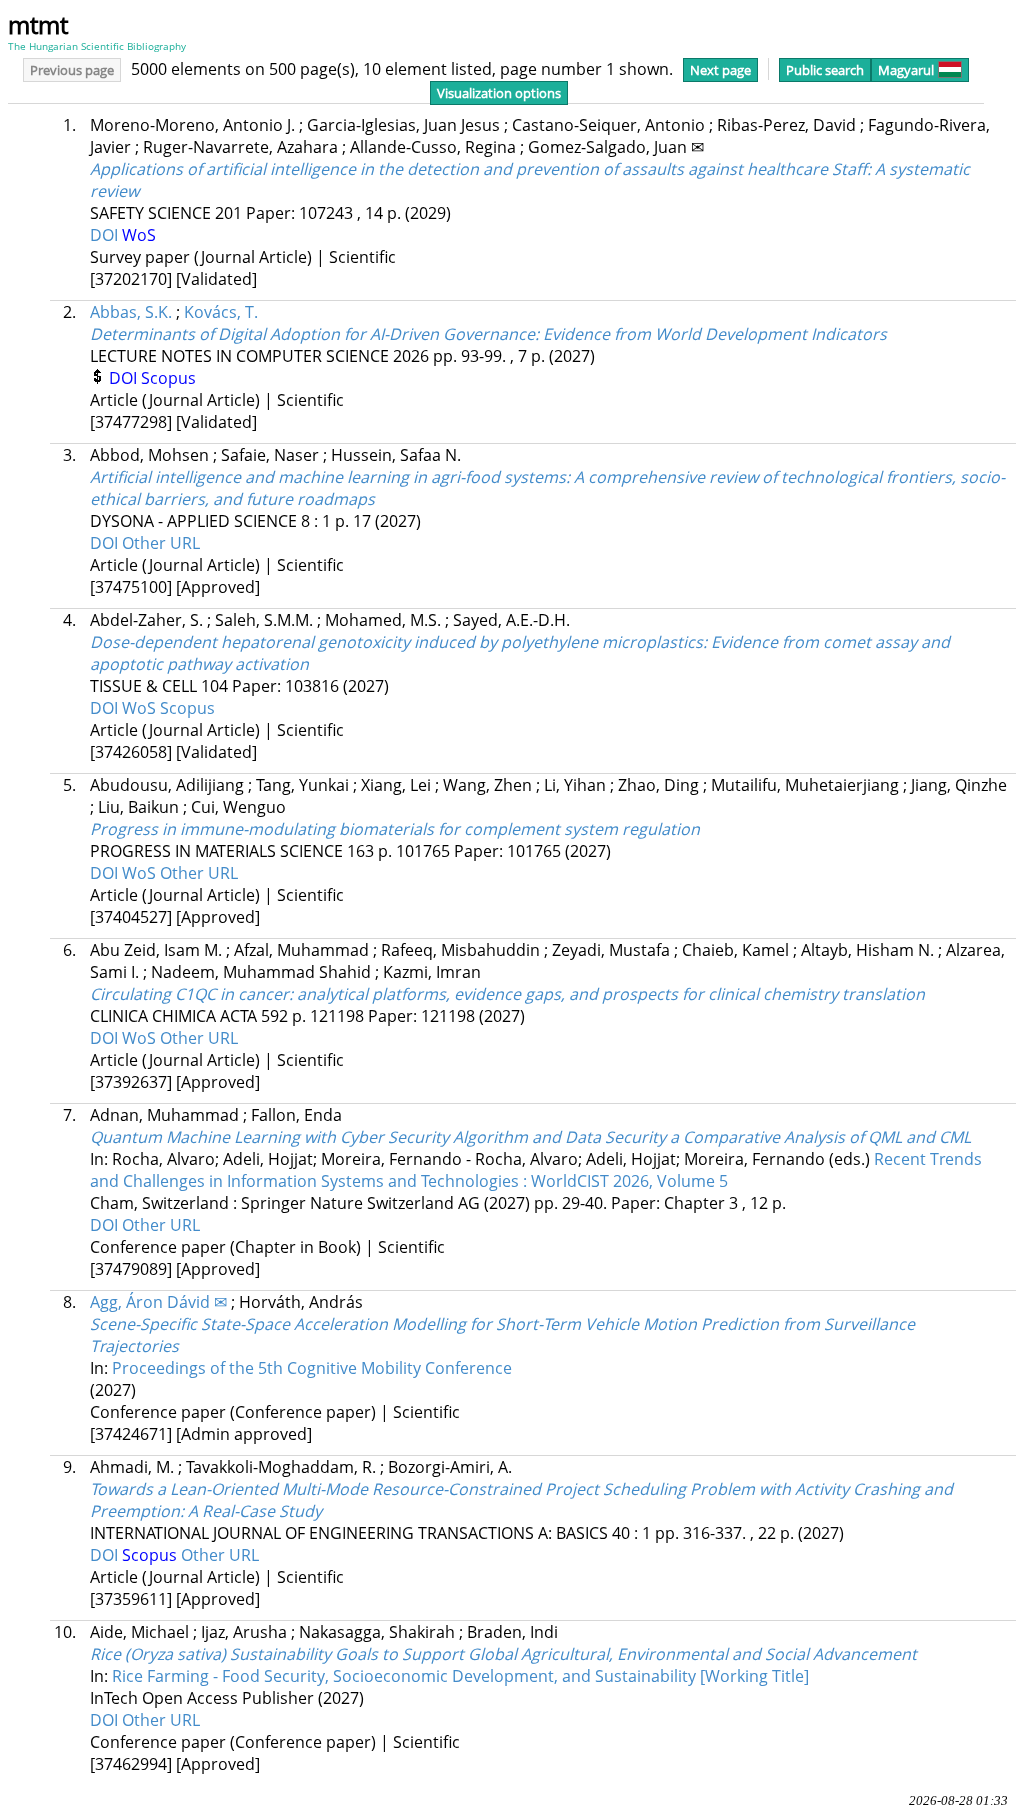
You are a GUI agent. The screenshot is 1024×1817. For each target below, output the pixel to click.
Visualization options (499, 93)
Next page (720, 70)
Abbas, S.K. (131, 312)
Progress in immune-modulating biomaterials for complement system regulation (395, 829)
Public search (825, 70)
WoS (139, 235)
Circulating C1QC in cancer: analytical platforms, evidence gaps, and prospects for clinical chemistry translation (507, 994)
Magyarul (906, 70)
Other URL (161, 543)
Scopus (168, 378)
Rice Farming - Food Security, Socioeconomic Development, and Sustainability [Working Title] (460, 1676)
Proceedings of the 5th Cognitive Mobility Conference (312, 1368)
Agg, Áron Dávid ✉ (158, 1302)
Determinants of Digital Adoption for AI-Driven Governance (488, 334)
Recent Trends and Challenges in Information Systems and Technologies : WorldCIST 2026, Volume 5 (536, 1170)
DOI (106, 235)
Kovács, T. (221, 312)
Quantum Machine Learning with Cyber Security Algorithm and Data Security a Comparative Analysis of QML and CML (530, 1137)
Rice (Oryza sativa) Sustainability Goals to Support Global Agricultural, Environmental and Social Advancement (503, 1654)
